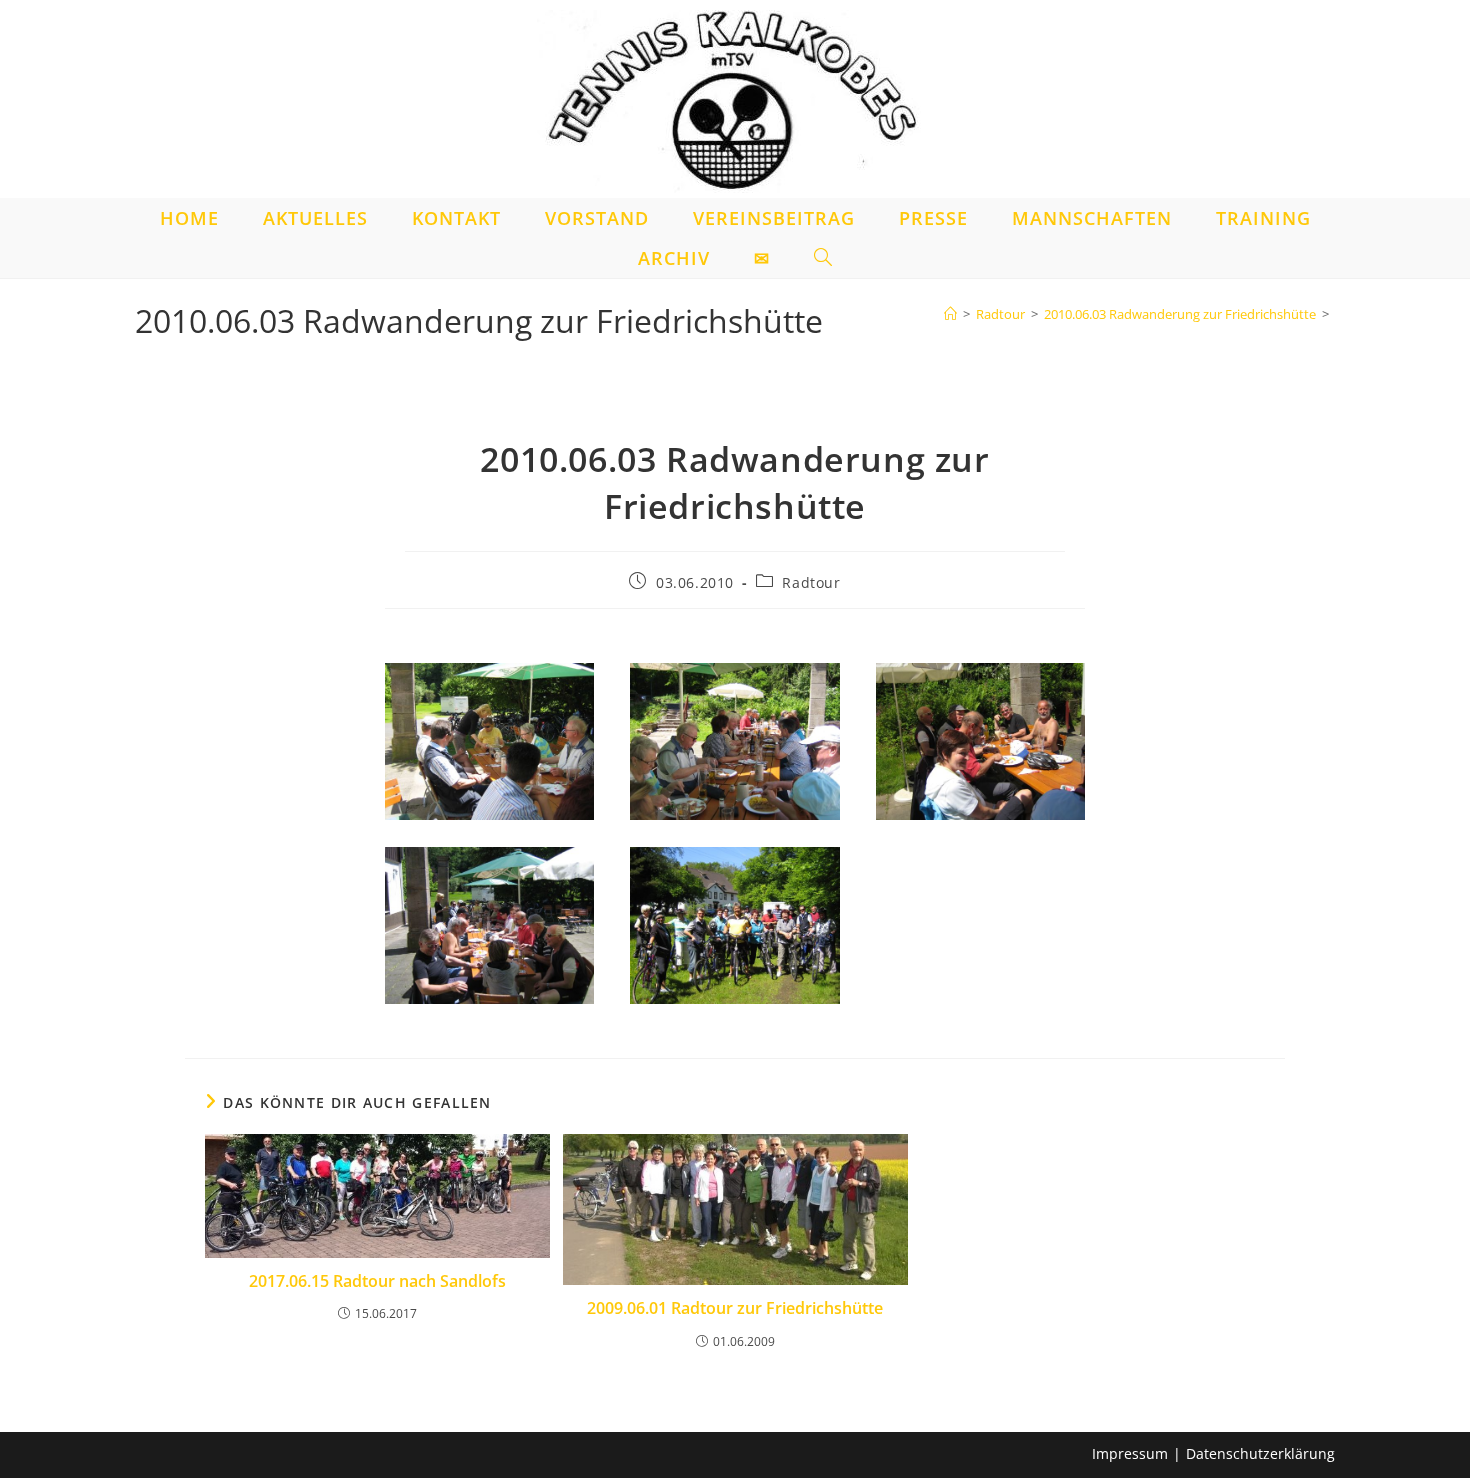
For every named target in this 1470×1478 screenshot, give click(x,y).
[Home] (950, 314)
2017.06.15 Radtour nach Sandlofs (377, 1281)
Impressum (1130, 1453)
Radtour (811, 582)
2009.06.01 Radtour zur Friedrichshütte (735, 1308)
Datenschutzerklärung (1260, 1453)
